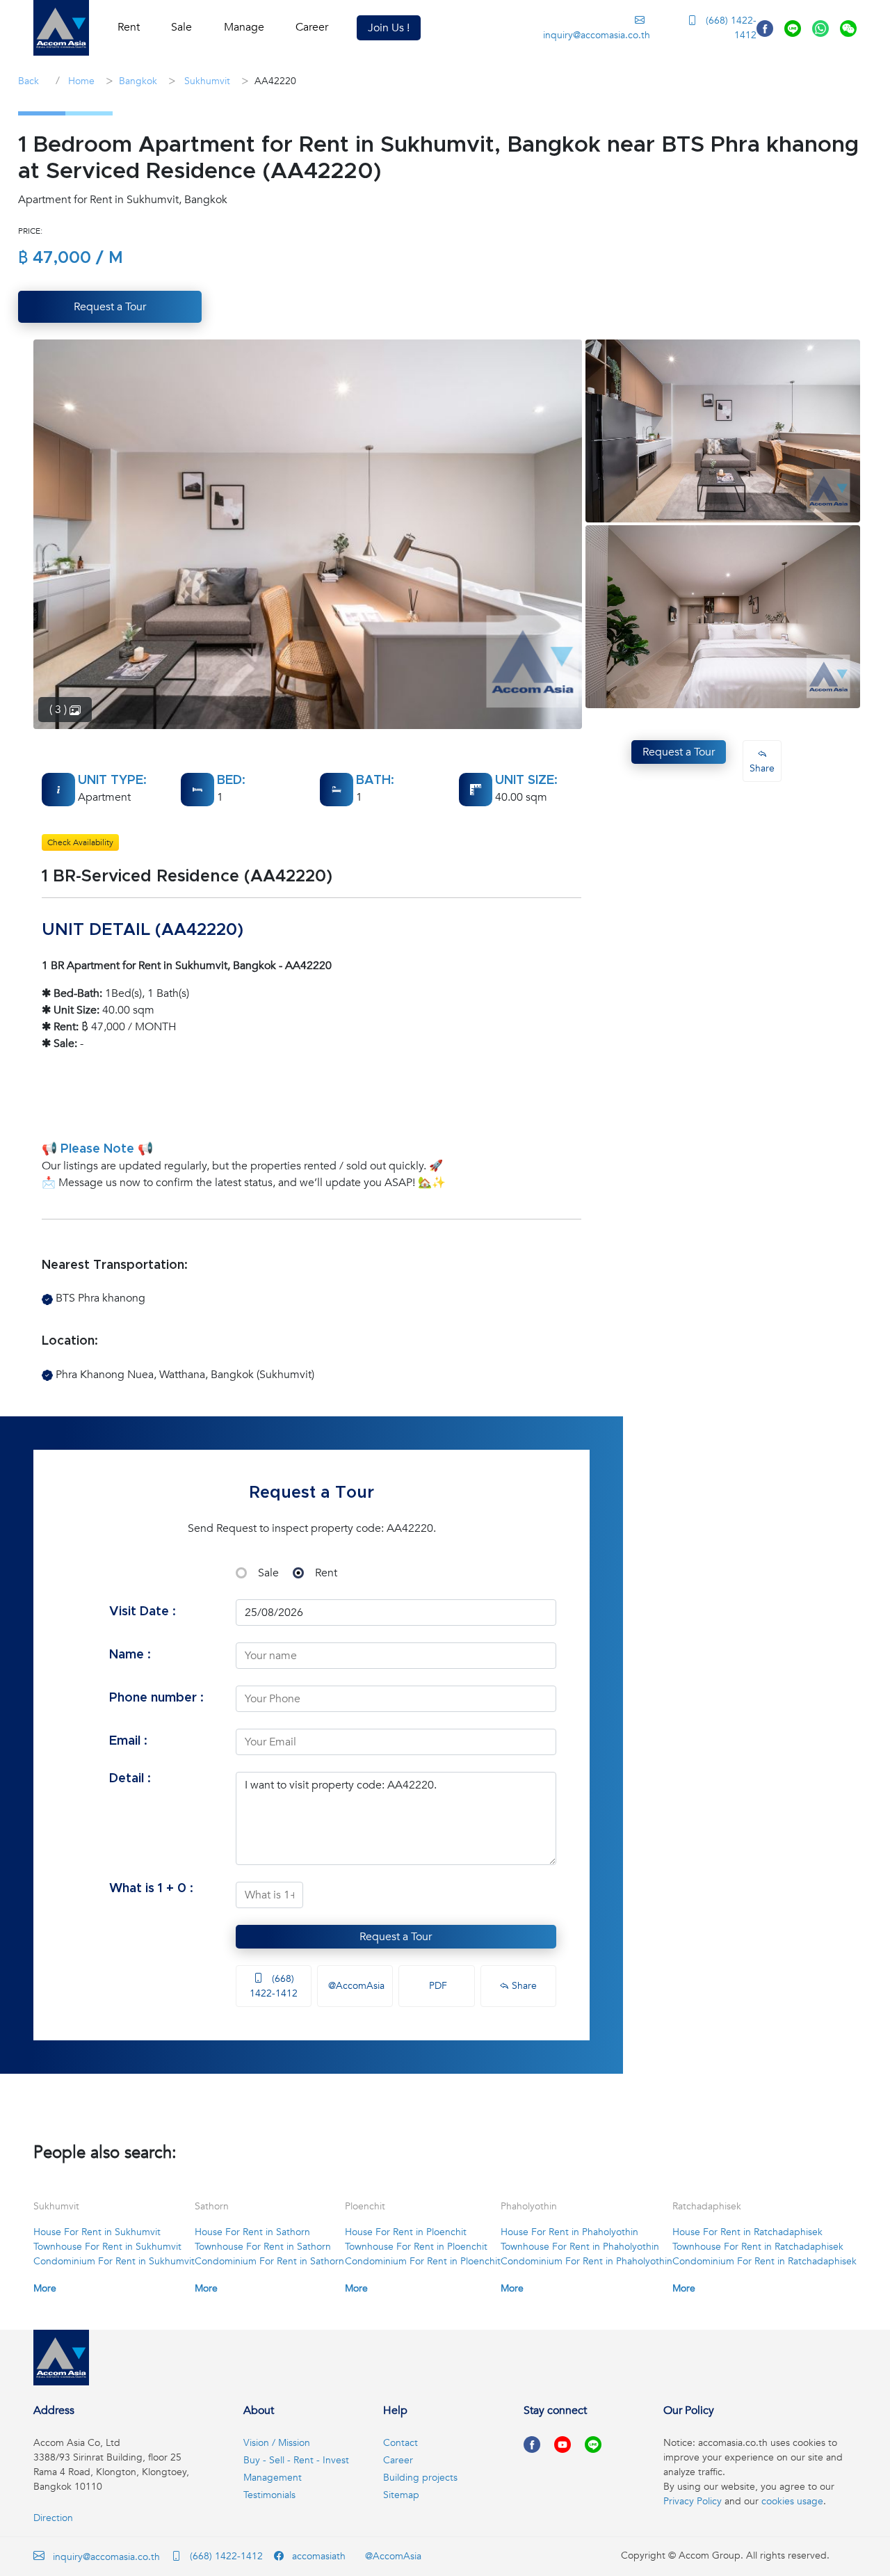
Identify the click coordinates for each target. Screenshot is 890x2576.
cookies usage (792, 2501)
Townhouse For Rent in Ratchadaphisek (758, 2247)
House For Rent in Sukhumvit (97, 2232)
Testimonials (269, 2495)
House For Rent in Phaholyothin (569, 2232)
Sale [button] (181, 27)
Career (312, 27)
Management (273, 2478)
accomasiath (317, 2556)
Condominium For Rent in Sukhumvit (114, 2261)
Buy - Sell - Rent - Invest (296, 2460)
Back (29, 81)
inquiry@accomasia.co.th (596, 35)
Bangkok (138, 81)
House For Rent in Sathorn (252, 2232)
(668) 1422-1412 (730, 28)
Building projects (420, 2478)
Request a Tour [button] (110, 307)
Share (523, 1986)
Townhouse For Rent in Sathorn (263, 2247)
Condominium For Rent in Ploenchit (423, 2261)
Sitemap (401, 2495)
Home (80, 81)
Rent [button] (129, 27)
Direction (53, 2518)
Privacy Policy (693, 2501)
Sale (268, 1573)
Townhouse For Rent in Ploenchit (416, 2247)
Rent (326, 1573)
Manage (244, 27)
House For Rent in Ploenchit (406, 2232)
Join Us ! (389, 28)
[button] (61, 28)
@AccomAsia (355, 1986)
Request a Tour (396, 1937)
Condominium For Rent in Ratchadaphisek (764, 2261)
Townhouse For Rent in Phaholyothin (580, 2247)
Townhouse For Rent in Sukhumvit (107, 2247)
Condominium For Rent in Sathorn (269, 2261)
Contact (400, 2443)
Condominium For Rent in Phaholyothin (586, 2261)
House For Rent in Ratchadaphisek (747, 2232)
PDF (437, 1986)
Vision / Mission (277, 2443)
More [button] (45, 2288)
